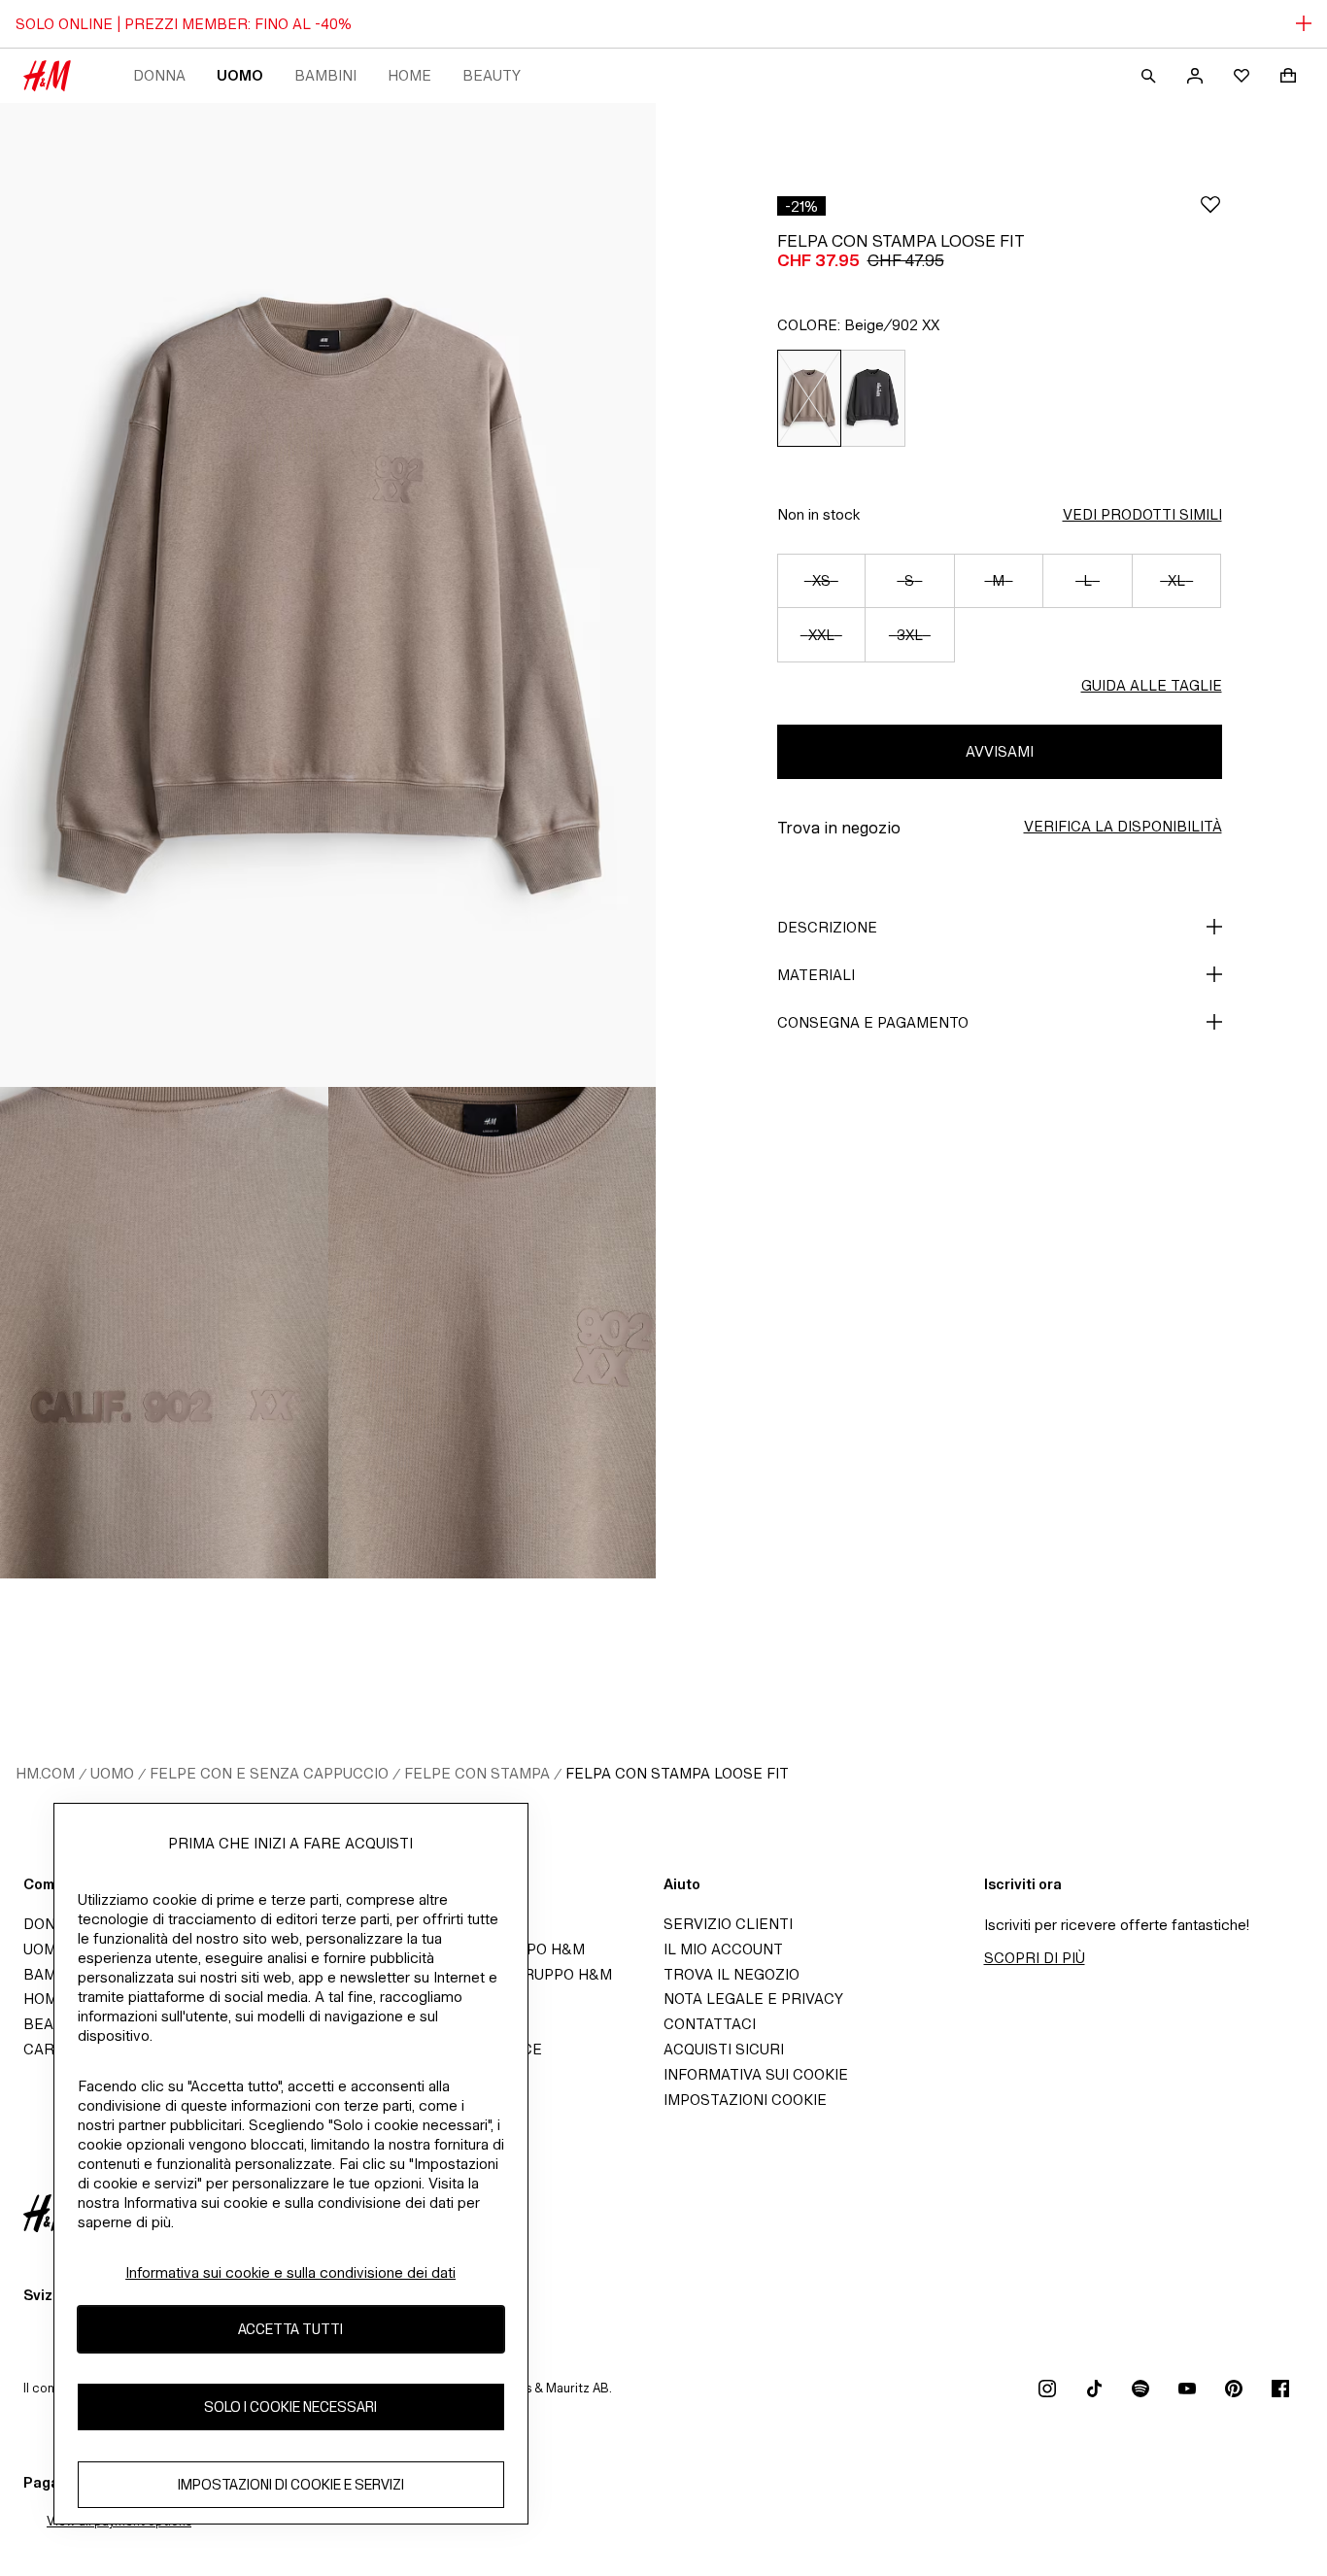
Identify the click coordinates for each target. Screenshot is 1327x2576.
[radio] (809, 398)
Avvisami (1000, 751)
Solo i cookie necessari (290, 2407)
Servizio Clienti (728, 1924)
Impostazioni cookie (745, 2100)
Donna (159, 75)
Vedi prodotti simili (1142, 514)
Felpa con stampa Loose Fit (677, 1773)
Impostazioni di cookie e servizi (291, 2484)
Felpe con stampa (477, 1773)
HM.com (45, 1773)
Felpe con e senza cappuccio (269, 1773)
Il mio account (723, 1949)
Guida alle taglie (1152, 685)
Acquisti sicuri (724, 2049)
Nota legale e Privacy (753, 1999)
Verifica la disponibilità (1123, 826)
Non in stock (818, 514)
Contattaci (710, 2024)
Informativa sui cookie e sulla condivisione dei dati (290, 2272)
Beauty (492, 75)
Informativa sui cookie (756, 2074)
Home (409, 75)
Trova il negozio (732, 1974)
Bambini (325, 75)
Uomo (240, 75)
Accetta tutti (290, 2329)
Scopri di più (1035, 1958)
